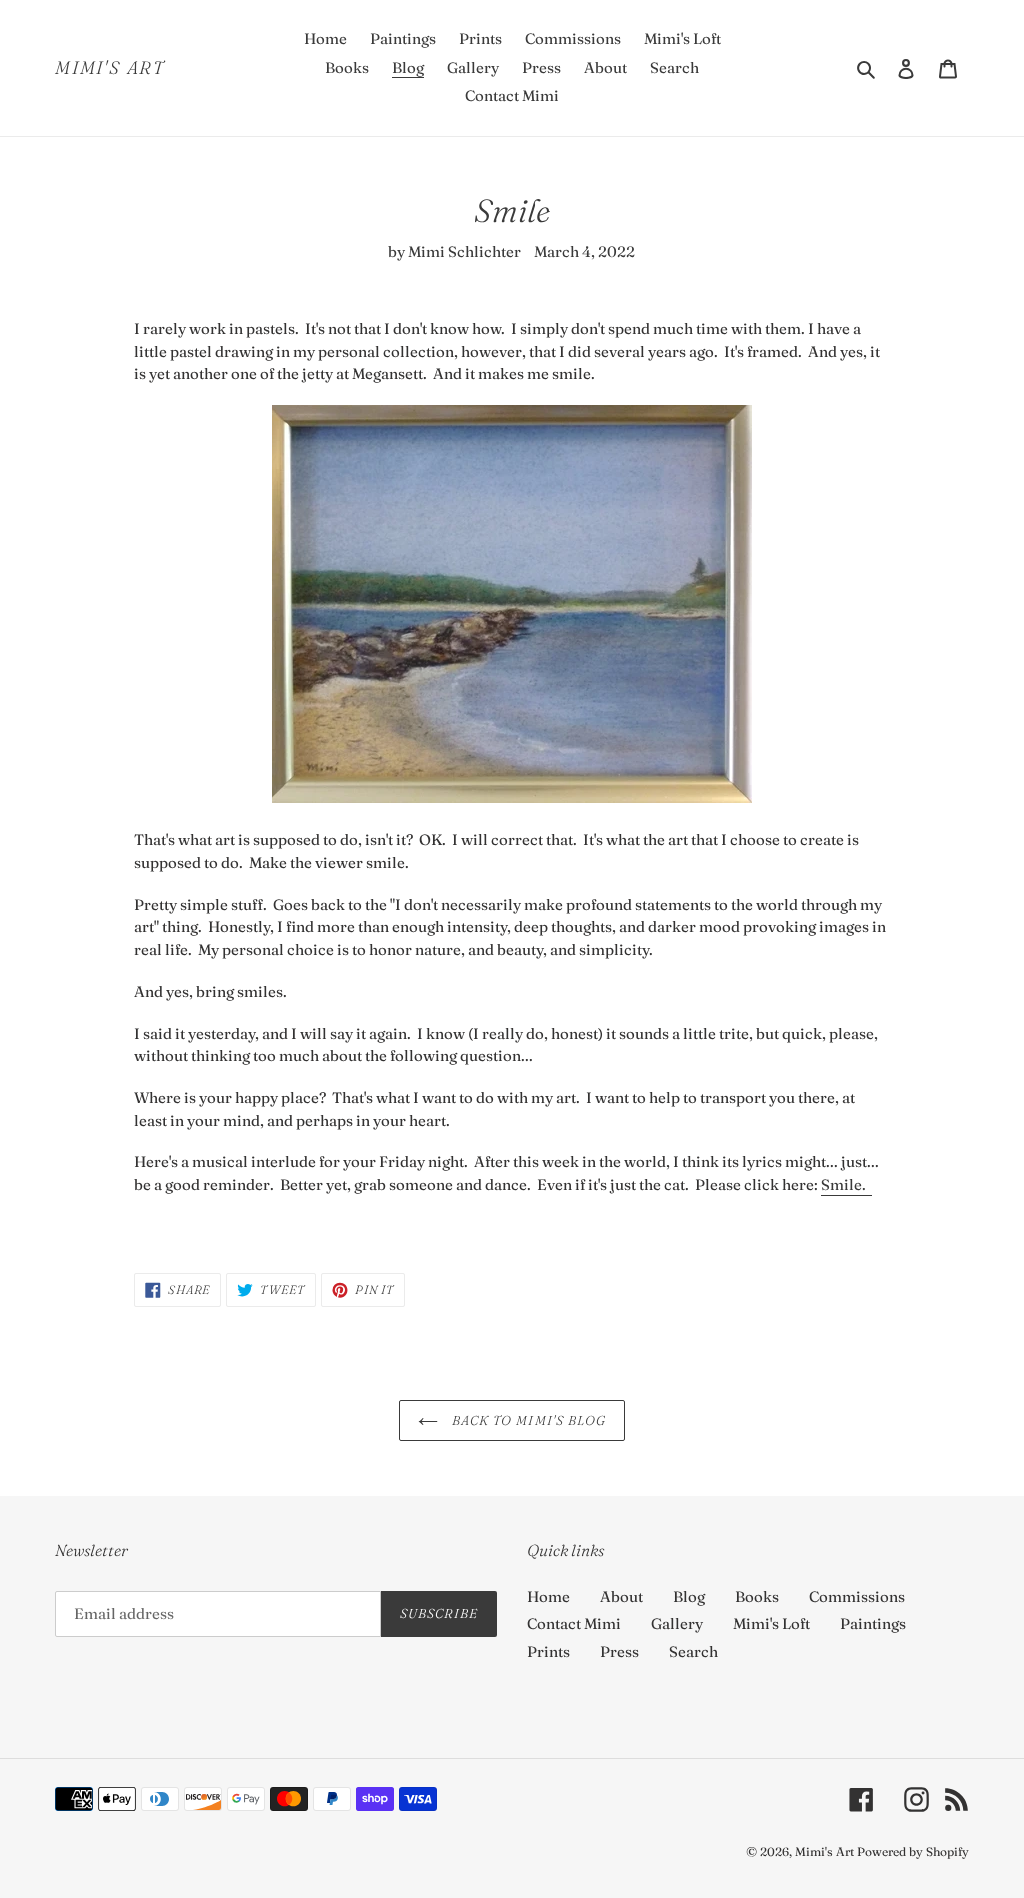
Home (548, 1596)
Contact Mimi (574, 1623)
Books (757, 1596)
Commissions (857, 1596)
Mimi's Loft (771, 1623)
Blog (689, 1596)
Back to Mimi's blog (527, 1420)
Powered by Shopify (913, 1851)
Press (619, 1651)
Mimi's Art (110, 68)
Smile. (846, 1184)
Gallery (677, 1623)
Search (693, 1651)
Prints (548, 1651)
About (621, 1596)
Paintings (873, 1623)
